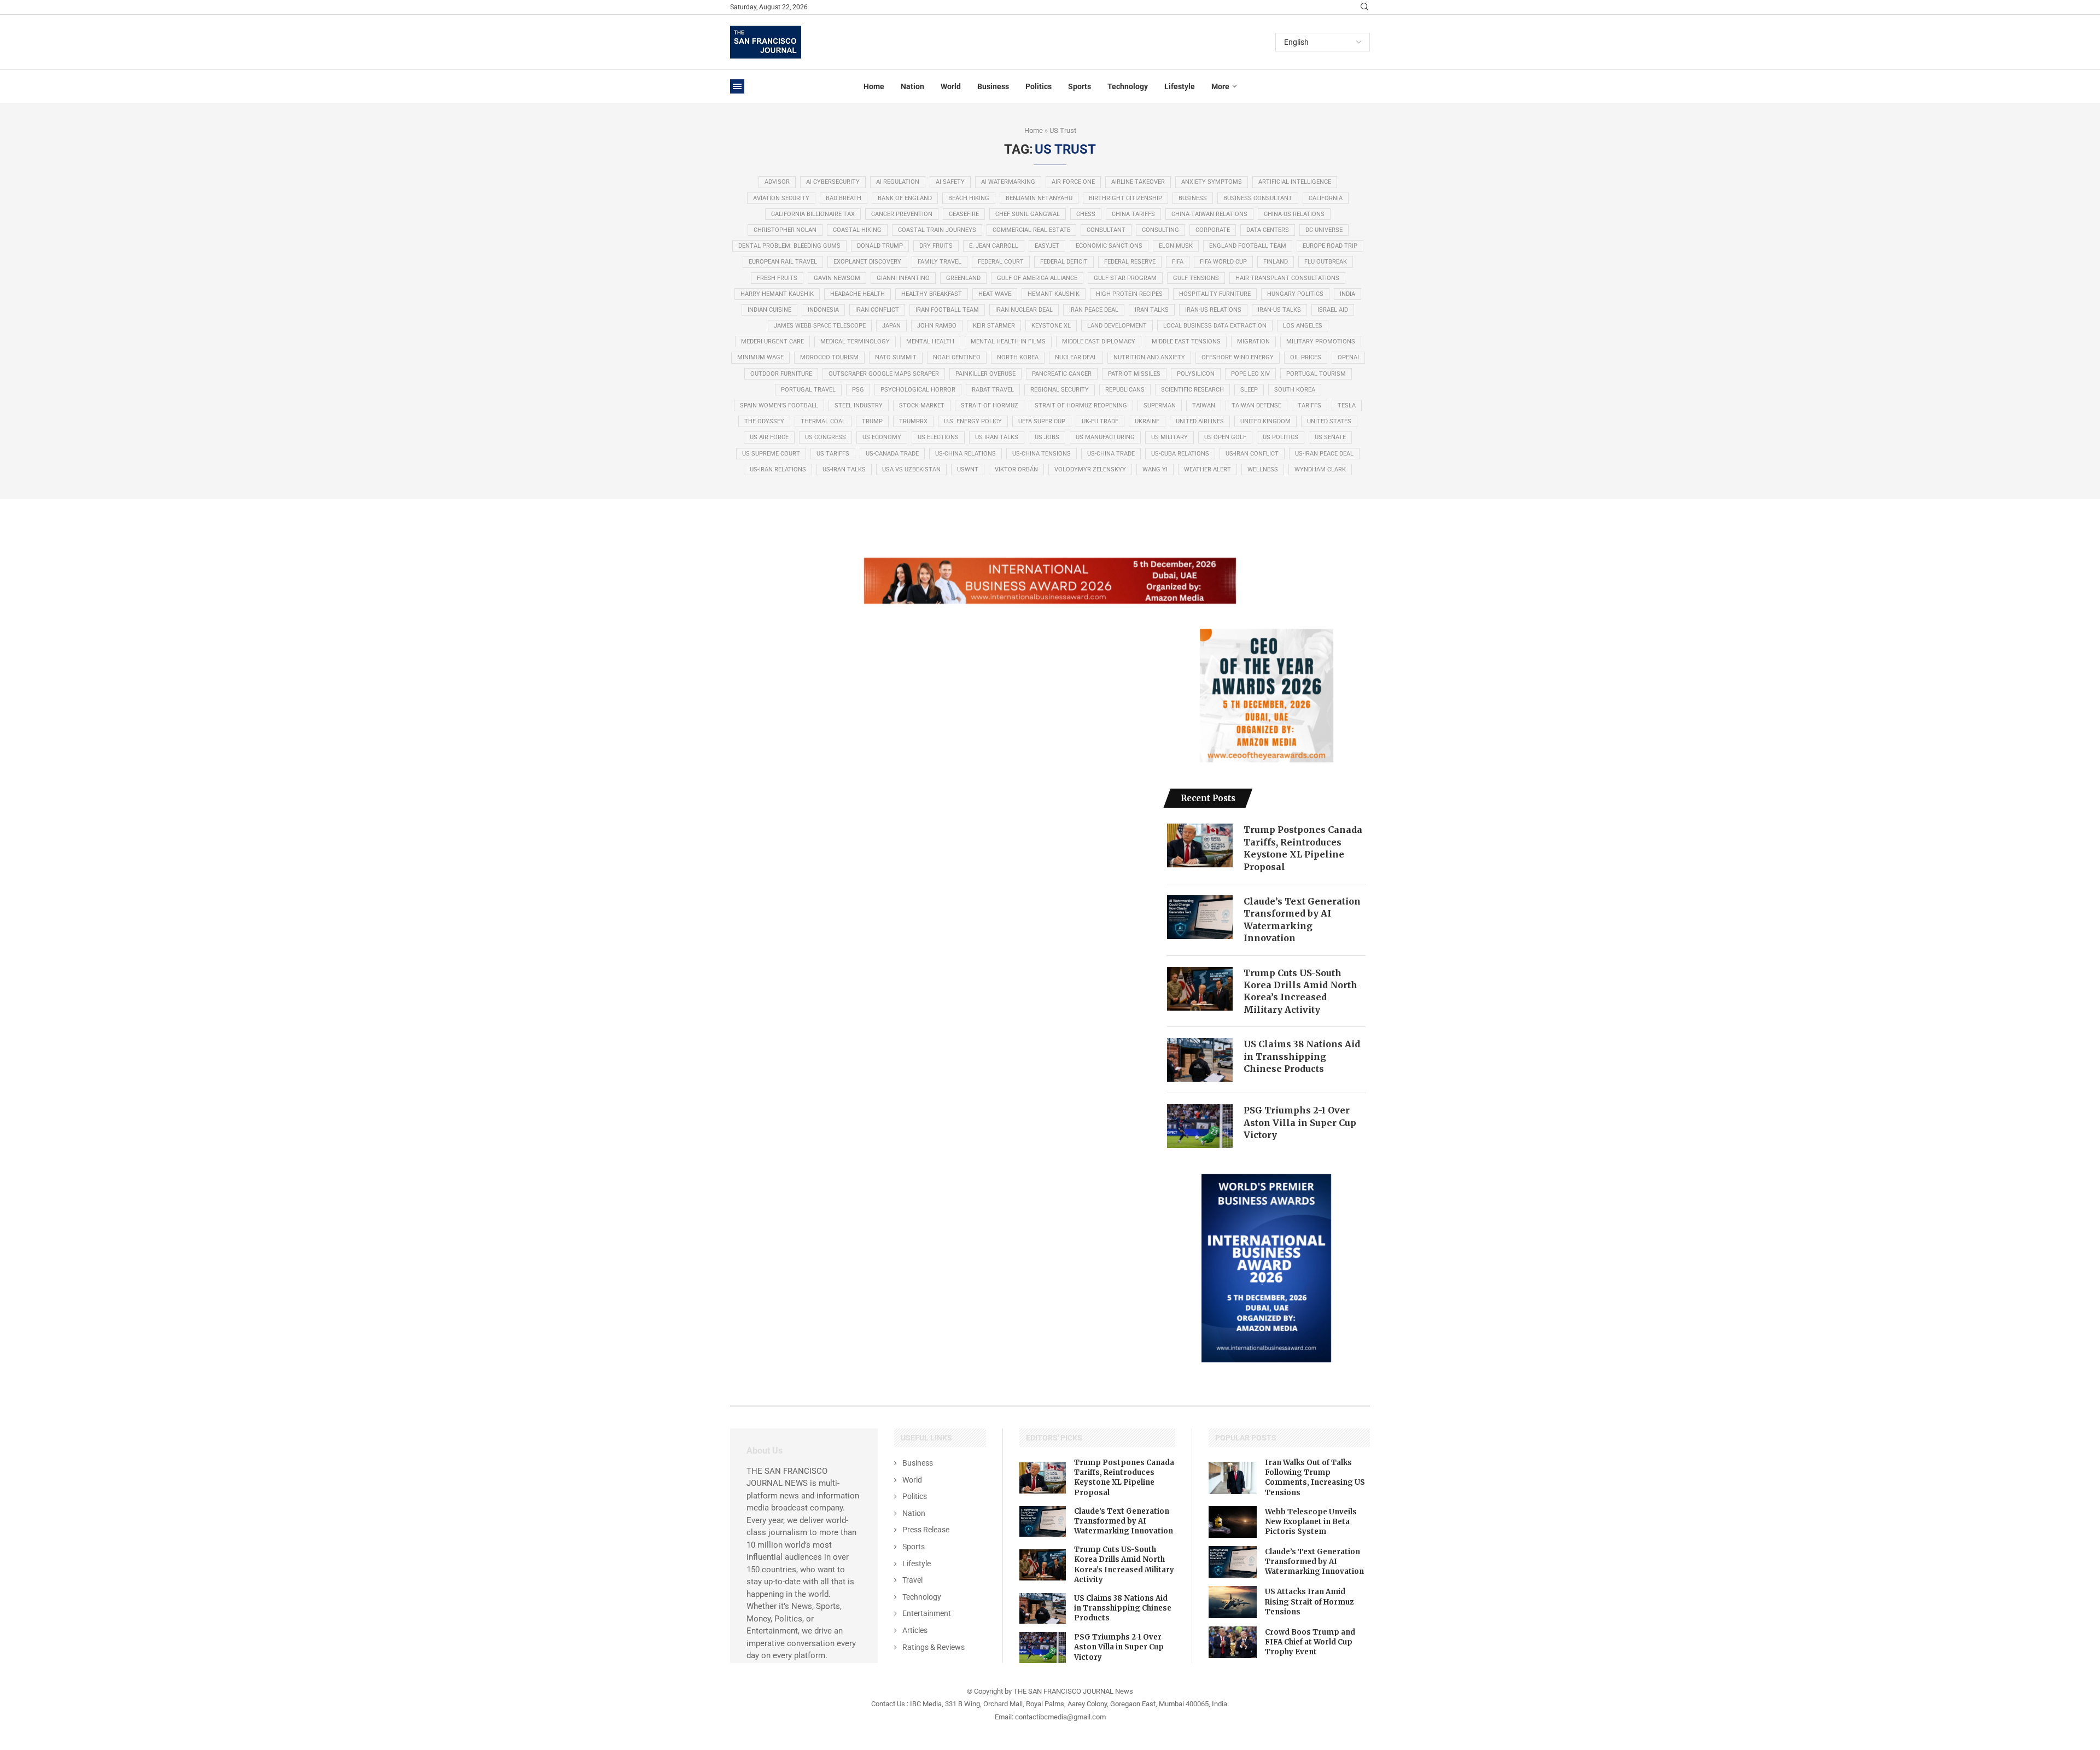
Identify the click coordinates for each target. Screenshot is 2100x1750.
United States (1329, 421)
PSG (858, 390)
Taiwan (1204, 406)
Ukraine (1147, 421)
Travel (912, 1580)
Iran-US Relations (1213, 310)
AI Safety (950, 182)
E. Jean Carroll (994, 246)
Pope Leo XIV (1250, 374)
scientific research (1192, 390)
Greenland (963, 278)
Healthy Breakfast (932, 294)
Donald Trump (880, 246)
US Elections (938, 437)
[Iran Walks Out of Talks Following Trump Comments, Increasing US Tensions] (1233, 1478)
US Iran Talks (997, 437)
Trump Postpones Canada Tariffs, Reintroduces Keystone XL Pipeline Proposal (1303, 848)
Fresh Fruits (777, 278)
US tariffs (833, 454)
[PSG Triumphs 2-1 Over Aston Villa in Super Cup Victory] (1200, 1126)
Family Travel (940, 262)
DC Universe (1324, 230)
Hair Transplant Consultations (1287, 278)
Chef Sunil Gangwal (1028, 214)
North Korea (1018, 357)
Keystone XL (1051, 326)
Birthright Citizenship (1125, 198)
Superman (1160, 406)
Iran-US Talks (1279, 310)
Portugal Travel (808, 390)
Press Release (926, 1530)
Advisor (777, 182)
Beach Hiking (969, 198)
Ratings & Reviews (934, 1647)
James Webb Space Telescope (820, 326)
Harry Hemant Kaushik (777, 294)
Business (993, 86)
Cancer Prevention (902, 214)
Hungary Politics (1295, 294)
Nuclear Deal (1076, 357)
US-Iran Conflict (1252, 454)
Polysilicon (1196, 374)
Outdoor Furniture (781, 374)
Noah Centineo (957, 357)
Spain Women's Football (779, 406)
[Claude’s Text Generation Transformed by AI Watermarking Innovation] (1200, 917)
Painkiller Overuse (985, 374)
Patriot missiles (1134, 374)
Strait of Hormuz (990, 406)
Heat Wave (995, 294)
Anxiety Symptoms (1212, 182)
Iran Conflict (877, 310)
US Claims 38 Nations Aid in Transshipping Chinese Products (1302, 1056)
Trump (872, 421)
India (1347, 294)
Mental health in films (1008, 342)
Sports (1080, 86)
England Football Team (1248, 246)
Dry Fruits (936, 246)
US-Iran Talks (844, 469)
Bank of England (905, 198)
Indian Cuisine (769, 310)
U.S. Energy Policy (973, 421)
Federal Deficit (1064, 262)
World (951, 86)
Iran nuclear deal (1024, 310)
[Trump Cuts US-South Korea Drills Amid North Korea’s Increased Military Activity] (1200, 989)
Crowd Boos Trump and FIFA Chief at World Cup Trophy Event (1310, 1642)
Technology (1128, 86)
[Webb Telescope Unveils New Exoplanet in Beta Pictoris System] (1233, 1522)
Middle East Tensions (1186, 342)
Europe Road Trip (1330, 246)
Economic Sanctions (1109, 246)
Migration (1253, 342)
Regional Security (1060, 390)
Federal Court (1001, 262)
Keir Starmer (994, 326)
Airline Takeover (1138, 182)
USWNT (968, 469)
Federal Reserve (1130, 262)
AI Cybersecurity (833, 182)
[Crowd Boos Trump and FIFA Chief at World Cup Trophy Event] (1233, 1642)
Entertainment (927, 1613)
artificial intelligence (1295, 182)
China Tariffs (1133, 214)
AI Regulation (898, 182)
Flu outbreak (1326, 262)
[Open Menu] (737, 86)
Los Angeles (1303, 326)
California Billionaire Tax (813, 214)
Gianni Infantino (903, 278)
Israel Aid (1333, 310)
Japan (891, 326)
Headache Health (857, 294)
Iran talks (1152, 310)
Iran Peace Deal (1094, 310)
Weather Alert (1207, 469)
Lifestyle (1180, 86)
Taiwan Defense (1256, 406)
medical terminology (855, 342)
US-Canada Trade (892, 454)
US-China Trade (1111, 454)
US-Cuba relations (1180, 454)
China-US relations (1294, 214)
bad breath (844, 198)
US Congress (826, 437)
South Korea (1295, 390)
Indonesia (823, 310)
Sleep (1249, 390)
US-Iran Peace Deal (1324, 454)
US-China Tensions (1042, 454)
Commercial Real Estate (1031, 230)
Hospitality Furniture (1215, 294)
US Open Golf (1225, 437)
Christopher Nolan (785, 230)
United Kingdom (1265, 421)
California (1326, 198)
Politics (1039, 86)
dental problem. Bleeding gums (789, 246)
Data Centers (1268, 230)
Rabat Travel (993, 390)
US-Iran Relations (778, 469)
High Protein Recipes (1129, 294)
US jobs (1047, 437)
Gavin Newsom (837, 278)
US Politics (1281, 437)
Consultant (1106, 230)
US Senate (1330, 437)
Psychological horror (918, 390)
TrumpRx (913, 421)
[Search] (1364, 7)
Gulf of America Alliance (1037, 278)
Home (874, 86)
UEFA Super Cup (1042, 421)
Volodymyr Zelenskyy (1090, 469)
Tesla (1347, 406)
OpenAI (1348, 357)
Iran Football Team (947, 310)
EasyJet (1047, 246)
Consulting (1160, 230)
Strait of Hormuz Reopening (1081, 406)
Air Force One (1073, 182)
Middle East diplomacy (1099, 342)
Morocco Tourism (829, 357)
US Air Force (769, 437)
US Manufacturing (1105, 437)
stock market (922, 406)
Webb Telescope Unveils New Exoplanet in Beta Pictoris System (1311, 1522)
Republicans (1125, 390)
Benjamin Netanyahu (1039, 198)
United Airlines (1200, 421)
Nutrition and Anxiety (1149, 357)
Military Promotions (1321, 342)
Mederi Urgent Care (772, 342)
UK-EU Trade (1100, 421)
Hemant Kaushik (1054, 294)
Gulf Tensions (1196, 278)
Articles (915, 1630)
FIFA (1178, 262)
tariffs (1309, 406)
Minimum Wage (760, 357)
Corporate (1213, 230)
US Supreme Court (771, 454)
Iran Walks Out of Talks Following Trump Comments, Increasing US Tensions (1315, 1478)
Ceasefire (964, 214)
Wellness (1263, 469)
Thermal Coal (823, 421)
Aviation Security (781, 198)
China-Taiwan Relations (1209, 214)
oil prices (1306, 357)
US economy (882, 437)
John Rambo (937, 326)
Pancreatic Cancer (1062, 374)
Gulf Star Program (1125, 278)
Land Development (1117, 326)
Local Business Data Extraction (1215, 326)
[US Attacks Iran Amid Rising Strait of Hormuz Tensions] (1233, 1602)
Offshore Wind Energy (1238, 357)
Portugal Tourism (1316, 374)
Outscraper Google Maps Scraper (884, 374)
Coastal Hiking (857, 230)
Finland (1276, 262)
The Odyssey (764, 421)
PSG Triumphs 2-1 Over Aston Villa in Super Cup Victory (1300, 1122)
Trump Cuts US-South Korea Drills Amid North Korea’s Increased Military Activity (1300, 991)
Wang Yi (1155, 469)
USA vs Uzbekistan (911, 469)
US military (1169, 437)
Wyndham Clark (1320, 469)
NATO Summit (896, 357)
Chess (1086, 214)
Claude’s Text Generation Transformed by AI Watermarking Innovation (1302, 920)
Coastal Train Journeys (937, 230)
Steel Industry (859, 406)
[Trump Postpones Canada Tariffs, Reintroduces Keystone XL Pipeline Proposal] (1200, 845)
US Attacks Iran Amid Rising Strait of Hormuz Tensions (1309, 1602)
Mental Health (930, 342)
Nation (912, 86)
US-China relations (966, 454)
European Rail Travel (783, 262)
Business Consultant (1258, 198)
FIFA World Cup (1223, 262)
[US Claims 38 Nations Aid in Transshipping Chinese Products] (1200, 1060)
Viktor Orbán (1016, 469)
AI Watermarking (1008, 182)
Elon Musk (1176, 246)
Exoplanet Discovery (867, 262)
